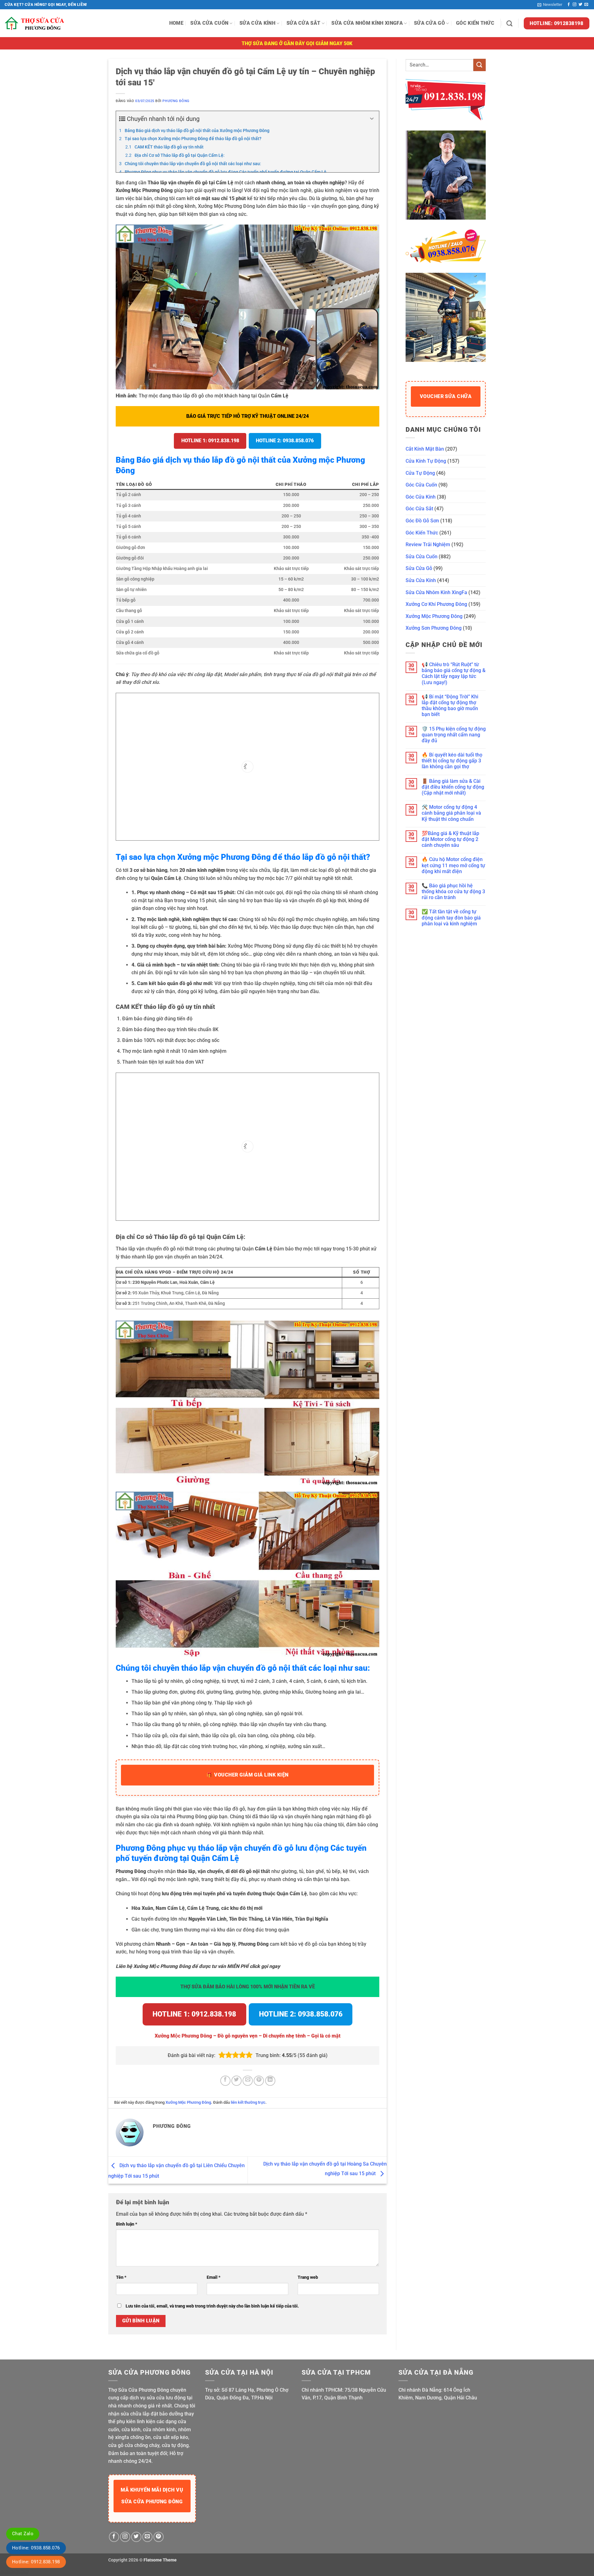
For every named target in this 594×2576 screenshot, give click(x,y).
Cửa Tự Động (420, 473)
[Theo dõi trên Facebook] (569, 5)
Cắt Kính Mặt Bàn (425, 449)
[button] (550, 5)
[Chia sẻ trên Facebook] (225, 2081)
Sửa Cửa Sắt (303, 23)
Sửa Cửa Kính (257, 23)
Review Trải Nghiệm (428, 544)
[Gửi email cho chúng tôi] (586, 5)
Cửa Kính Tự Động (426, 461)
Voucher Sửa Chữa (446, 396)
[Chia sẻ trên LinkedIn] (270, 2081)
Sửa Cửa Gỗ (429, 23)
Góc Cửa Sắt (419, 509)
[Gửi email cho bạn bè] (248, 2081)
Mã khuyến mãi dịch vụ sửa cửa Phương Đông (152, 2496)
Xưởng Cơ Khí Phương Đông (436, 604)
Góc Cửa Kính (421, 497)
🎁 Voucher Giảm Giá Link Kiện (247, 1775)
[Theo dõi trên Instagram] (575, 5)
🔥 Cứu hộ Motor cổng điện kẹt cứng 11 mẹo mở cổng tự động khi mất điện (453, 865)
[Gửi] (480, 65)
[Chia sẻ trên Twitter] (237, 2081)
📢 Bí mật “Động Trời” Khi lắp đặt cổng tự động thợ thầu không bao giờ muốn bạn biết (450, 706)
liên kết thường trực (248, 2102)
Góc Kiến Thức (475, 23)
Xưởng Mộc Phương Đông (188, 2102)
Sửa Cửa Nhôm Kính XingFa (367, 23)
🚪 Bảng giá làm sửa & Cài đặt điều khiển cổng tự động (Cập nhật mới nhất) (453, 787)
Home (176, 23)
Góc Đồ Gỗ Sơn (422, 521)
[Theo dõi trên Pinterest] (159, 2537)
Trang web (308, 2277)
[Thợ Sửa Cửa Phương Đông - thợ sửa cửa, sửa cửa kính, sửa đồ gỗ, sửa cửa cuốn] (36, 23)
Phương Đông (176, 101)
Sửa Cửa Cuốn (209, 23)
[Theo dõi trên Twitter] (580, 5)
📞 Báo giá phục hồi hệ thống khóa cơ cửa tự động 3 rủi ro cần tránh (453, 892)
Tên (121, 2277)
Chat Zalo (23, 2534)
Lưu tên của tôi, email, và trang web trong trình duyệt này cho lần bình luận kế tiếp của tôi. (212, 2306)
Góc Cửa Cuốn (421, 485)
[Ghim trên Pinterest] (259, 2081)
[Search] (509, 23)
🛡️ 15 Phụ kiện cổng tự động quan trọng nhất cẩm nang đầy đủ (454, 735)
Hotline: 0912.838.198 (36, 2562)
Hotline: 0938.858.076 (36, 2548)
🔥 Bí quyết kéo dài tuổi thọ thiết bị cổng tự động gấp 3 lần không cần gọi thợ (452, 761)
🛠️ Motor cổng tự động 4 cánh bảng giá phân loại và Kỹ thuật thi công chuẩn (451, 813)
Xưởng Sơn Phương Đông (434, 628)
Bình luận (127, 2224)
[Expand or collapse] (372, 119)
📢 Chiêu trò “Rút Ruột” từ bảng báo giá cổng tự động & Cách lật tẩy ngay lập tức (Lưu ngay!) (454, 673)
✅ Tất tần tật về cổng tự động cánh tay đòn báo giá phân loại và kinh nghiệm (451, 917)
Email (214, 2277)
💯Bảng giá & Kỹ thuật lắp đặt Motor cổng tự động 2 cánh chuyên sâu (450, 839)
